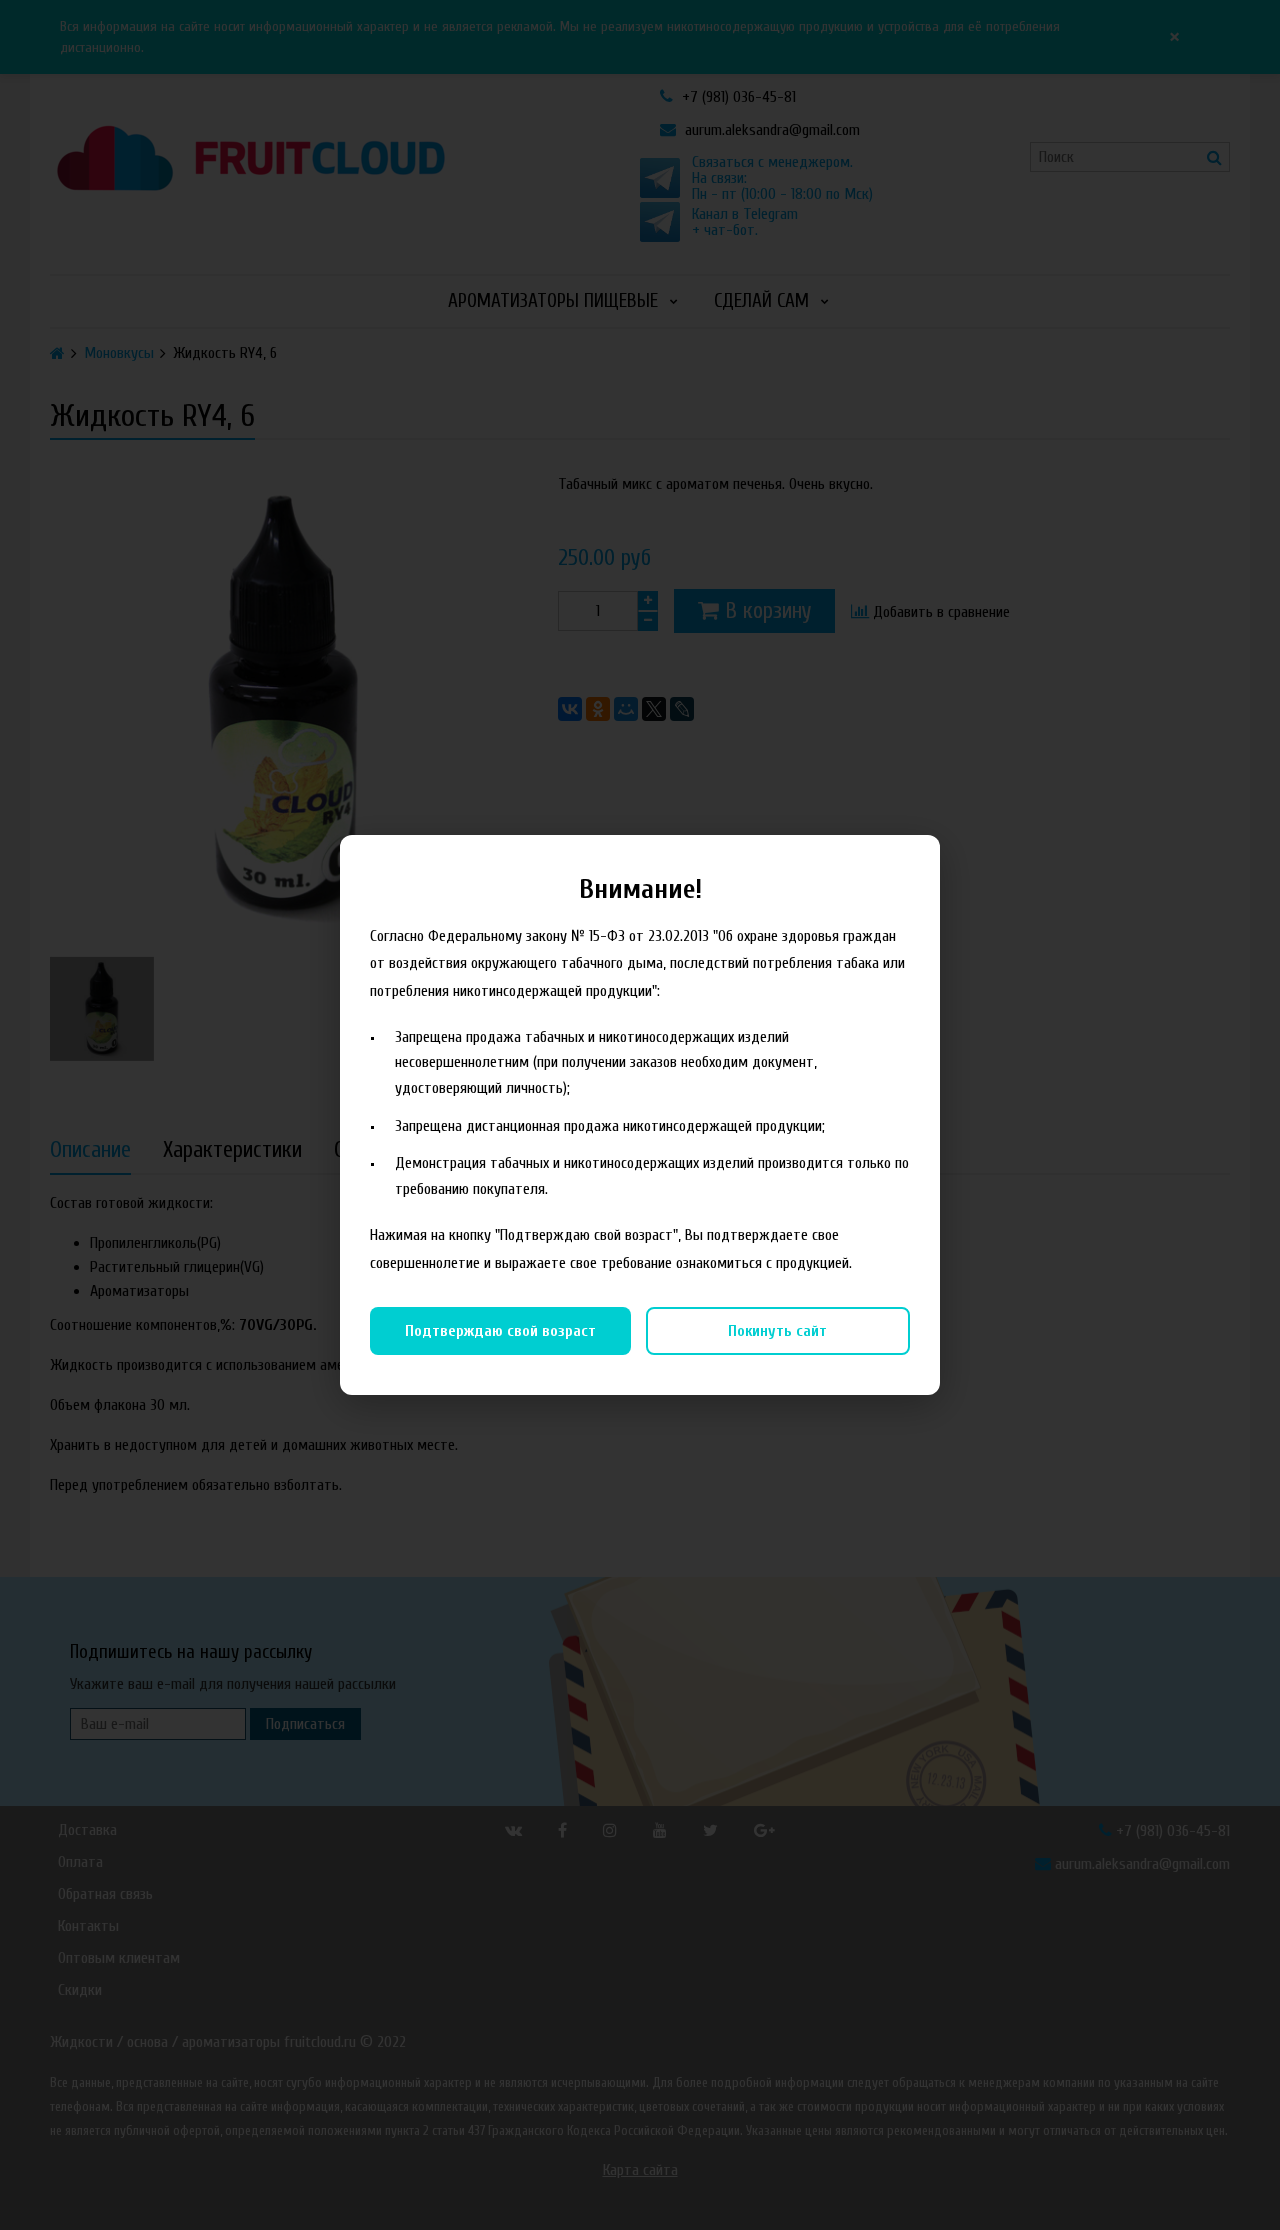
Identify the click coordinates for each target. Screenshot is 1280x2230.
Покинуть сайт (777, 1331)
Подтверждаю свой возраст (500, 1331)
